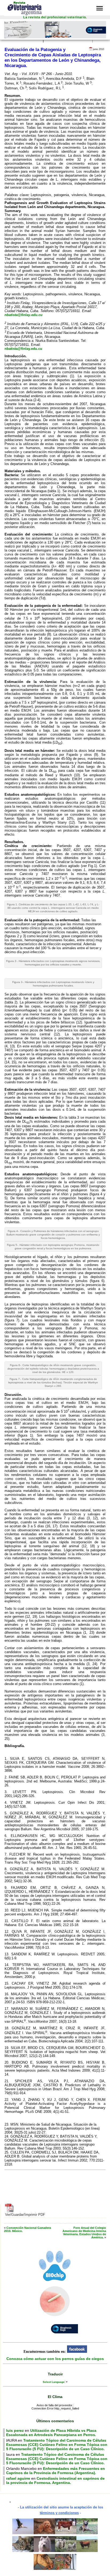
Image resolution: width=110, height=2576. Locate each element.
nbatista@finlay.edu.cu (23, 315)
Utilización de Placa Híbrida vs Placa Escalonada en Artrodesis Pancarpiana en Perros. (51, 2433)
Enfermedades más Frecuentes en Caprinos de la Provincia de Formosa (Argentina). (56, 2471)
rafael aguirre (18, 2478)
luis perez (15, 2430)
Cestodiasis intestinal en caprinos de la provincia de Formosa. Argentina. (55, 2480)
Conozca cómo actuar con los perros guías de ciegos (55, 2359)
